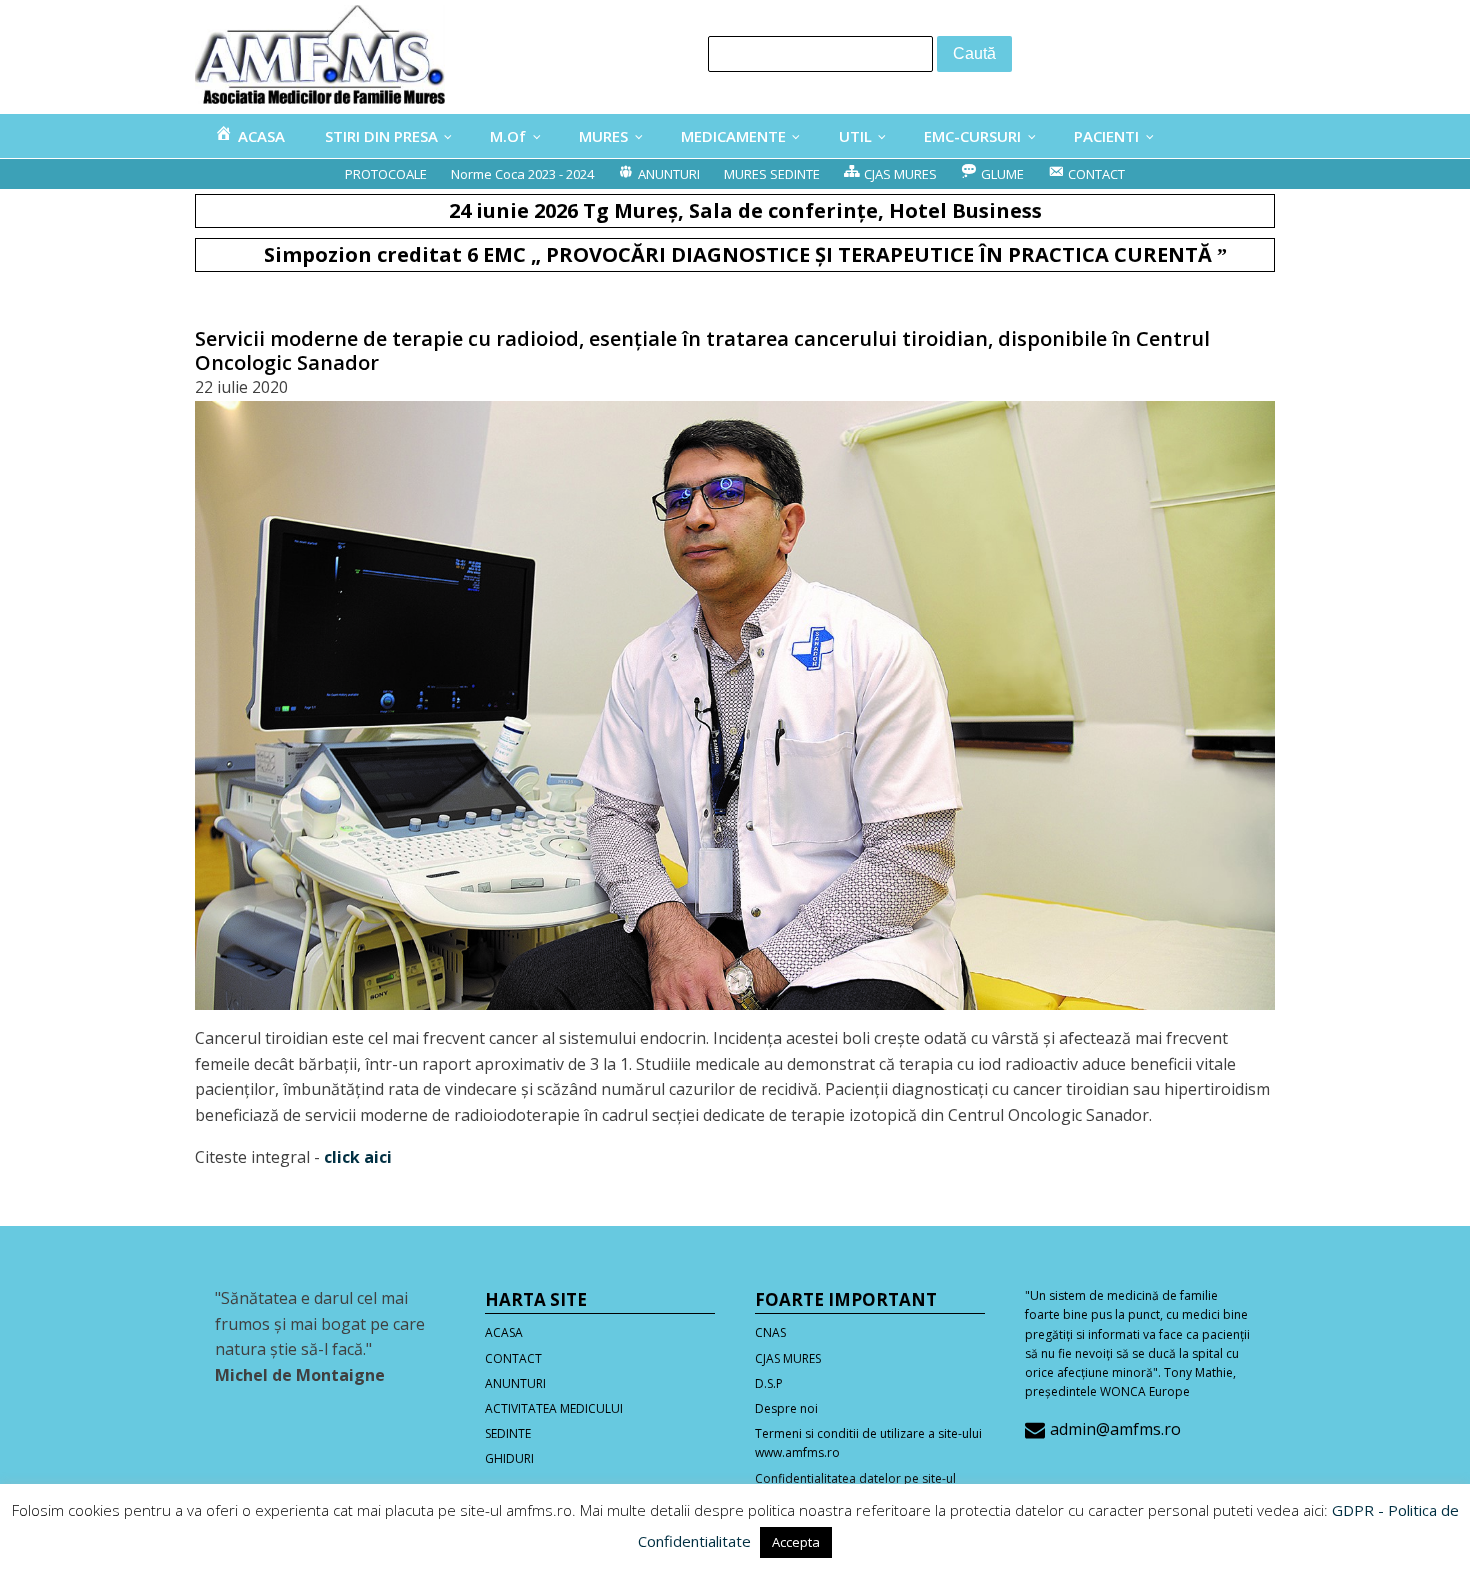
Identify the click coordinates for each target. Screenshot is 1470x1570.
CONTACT (513, 1358)
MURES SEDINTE (772, 174)
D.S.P (769, 1383)
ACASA (504, 1332)
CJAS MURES (788, 1358)
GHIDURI (509, 1458)
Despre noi (786, 1408)
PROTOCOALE (386, 174)
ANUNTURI (515, 1383)
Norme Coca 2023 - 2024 (522, 174)
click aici (358, 1157)
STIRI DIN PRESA (381, 136)
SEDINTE (508, 1433)
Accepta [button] (796, 1542)
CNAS (770, 1332)
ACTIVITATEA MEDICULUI (554, 1408)
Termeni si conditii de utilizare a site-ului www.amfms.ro (868, 1443)
